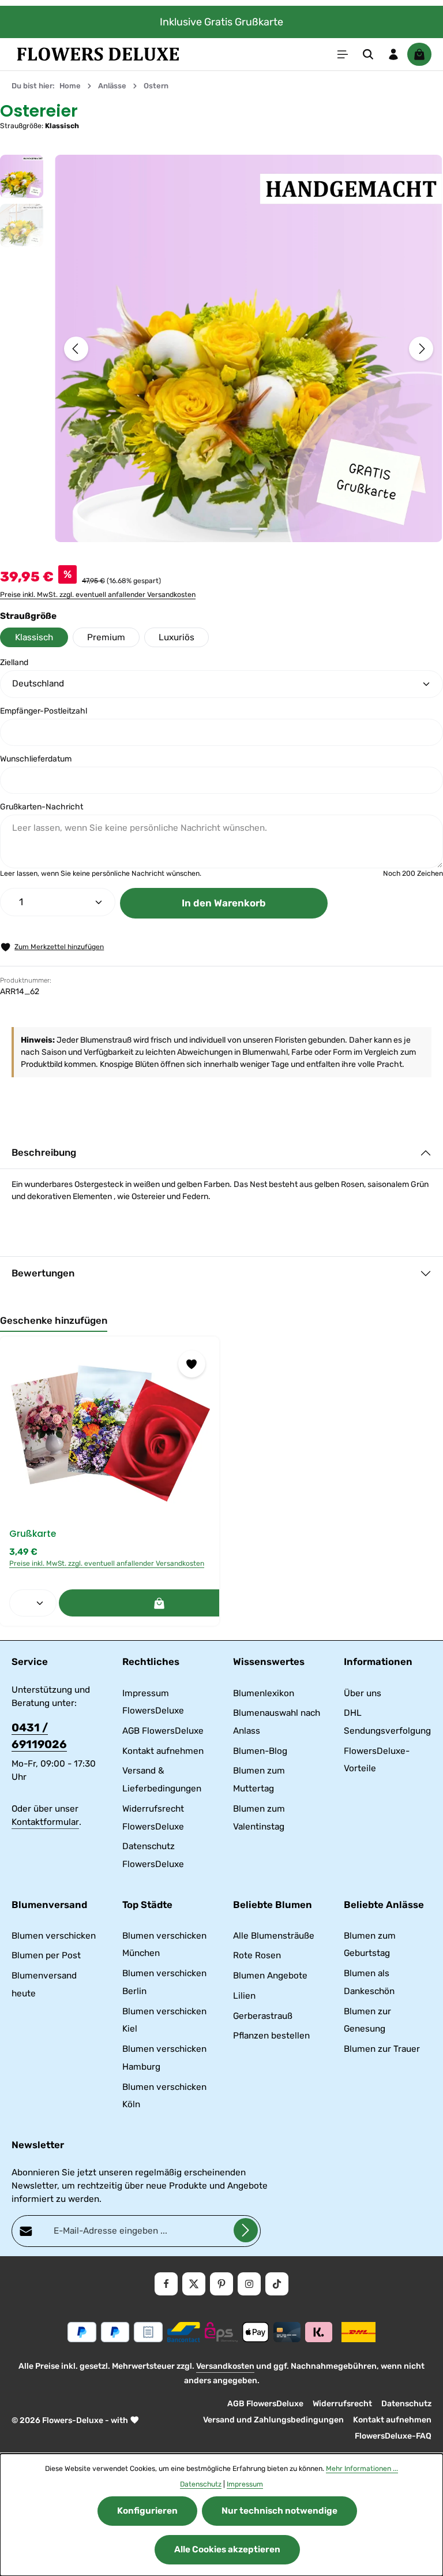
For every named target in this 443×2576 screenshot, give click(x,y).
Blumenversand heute (44, 1985)
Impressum (245, 2484)
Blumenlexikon (264, 1693)
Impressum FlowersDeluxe (153, 1702)
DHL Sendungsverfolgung (387, 1722)
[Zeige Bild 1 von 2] (241, 529)
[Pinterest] (221, 2284)
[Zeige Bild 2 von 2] (263, 529)
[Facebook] (166, 2284)
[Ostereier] (248, 348)
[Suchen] (368, 54)
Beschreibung (44, 1152)
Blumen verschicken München (164, 1945)
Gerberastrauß (263, 2016)
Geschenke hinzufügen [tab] (54, 1320)
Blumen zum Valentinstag (259, 1818)
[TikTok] (277, 2284)
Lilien (244, 1996)
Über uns (363, 1693)
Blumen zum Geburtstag (370, 1945)
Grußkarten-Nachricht (42, 807)
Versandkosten (225, 2366)
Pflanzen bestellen (271, 2036)
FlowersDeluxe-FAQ (393, 2436)
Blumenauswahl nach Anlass (277, 1722)
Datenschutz (406, 2404)
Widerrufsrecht (342, 2404)
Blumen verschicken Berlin (164, 1982)
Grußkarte (33, 1534)
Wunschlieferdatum (36, 759)
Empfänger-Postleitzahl (44, 711)
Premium (106, 637)
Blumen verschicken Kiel (164, 2020)
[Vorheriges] (76, 349)
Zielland (14, 662)
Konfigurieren (147, 2511)
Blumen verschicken (54, 1936)
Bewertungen (43, 1273)
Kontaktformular (45, 1822)
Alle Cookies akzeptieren (227, 2549)
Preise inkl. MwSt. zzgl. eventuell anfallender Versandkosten (98, 595)
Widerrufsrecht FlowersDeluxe (153, 1818)
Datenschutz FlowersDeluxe (153, 1855)
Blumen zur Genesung (367, 2020)
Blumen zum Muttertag (259, 1780)
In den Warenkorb (224, 903)
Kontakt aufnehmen (163, 1751)
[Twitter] (194, 2284)
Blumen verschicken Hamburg (164, 2058)
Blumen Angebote (270, 1976)
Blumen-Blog (260, 1751)
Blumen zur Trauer (382, 2049)
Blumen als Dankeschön (369, 1982)
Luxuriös (177, 637)
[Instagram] (249, 2284)
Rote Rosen (257, 1955)
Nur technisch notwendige (279, 2511)
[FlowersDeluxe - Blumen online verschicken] (98, 54)
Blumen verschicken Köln (164, 2096)
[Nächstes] (421, 349)
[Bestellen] (159, 1603)
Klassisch (34, 637)
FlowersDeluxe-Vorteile (377, 1760)
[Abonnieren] (246, 2230)
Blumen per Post (46, 1955)
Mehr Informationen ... (362, 2469)
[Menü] (343, 54)
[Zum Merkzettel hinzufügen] (192, 1364)
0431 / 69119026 (39, 1736)
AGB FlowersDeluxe (163, 1731)
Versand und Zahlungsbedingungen (273, 2420)
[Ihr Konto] (393, 54)
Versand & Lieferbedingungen (162, 1780)
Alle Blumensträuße (274, 1936)
